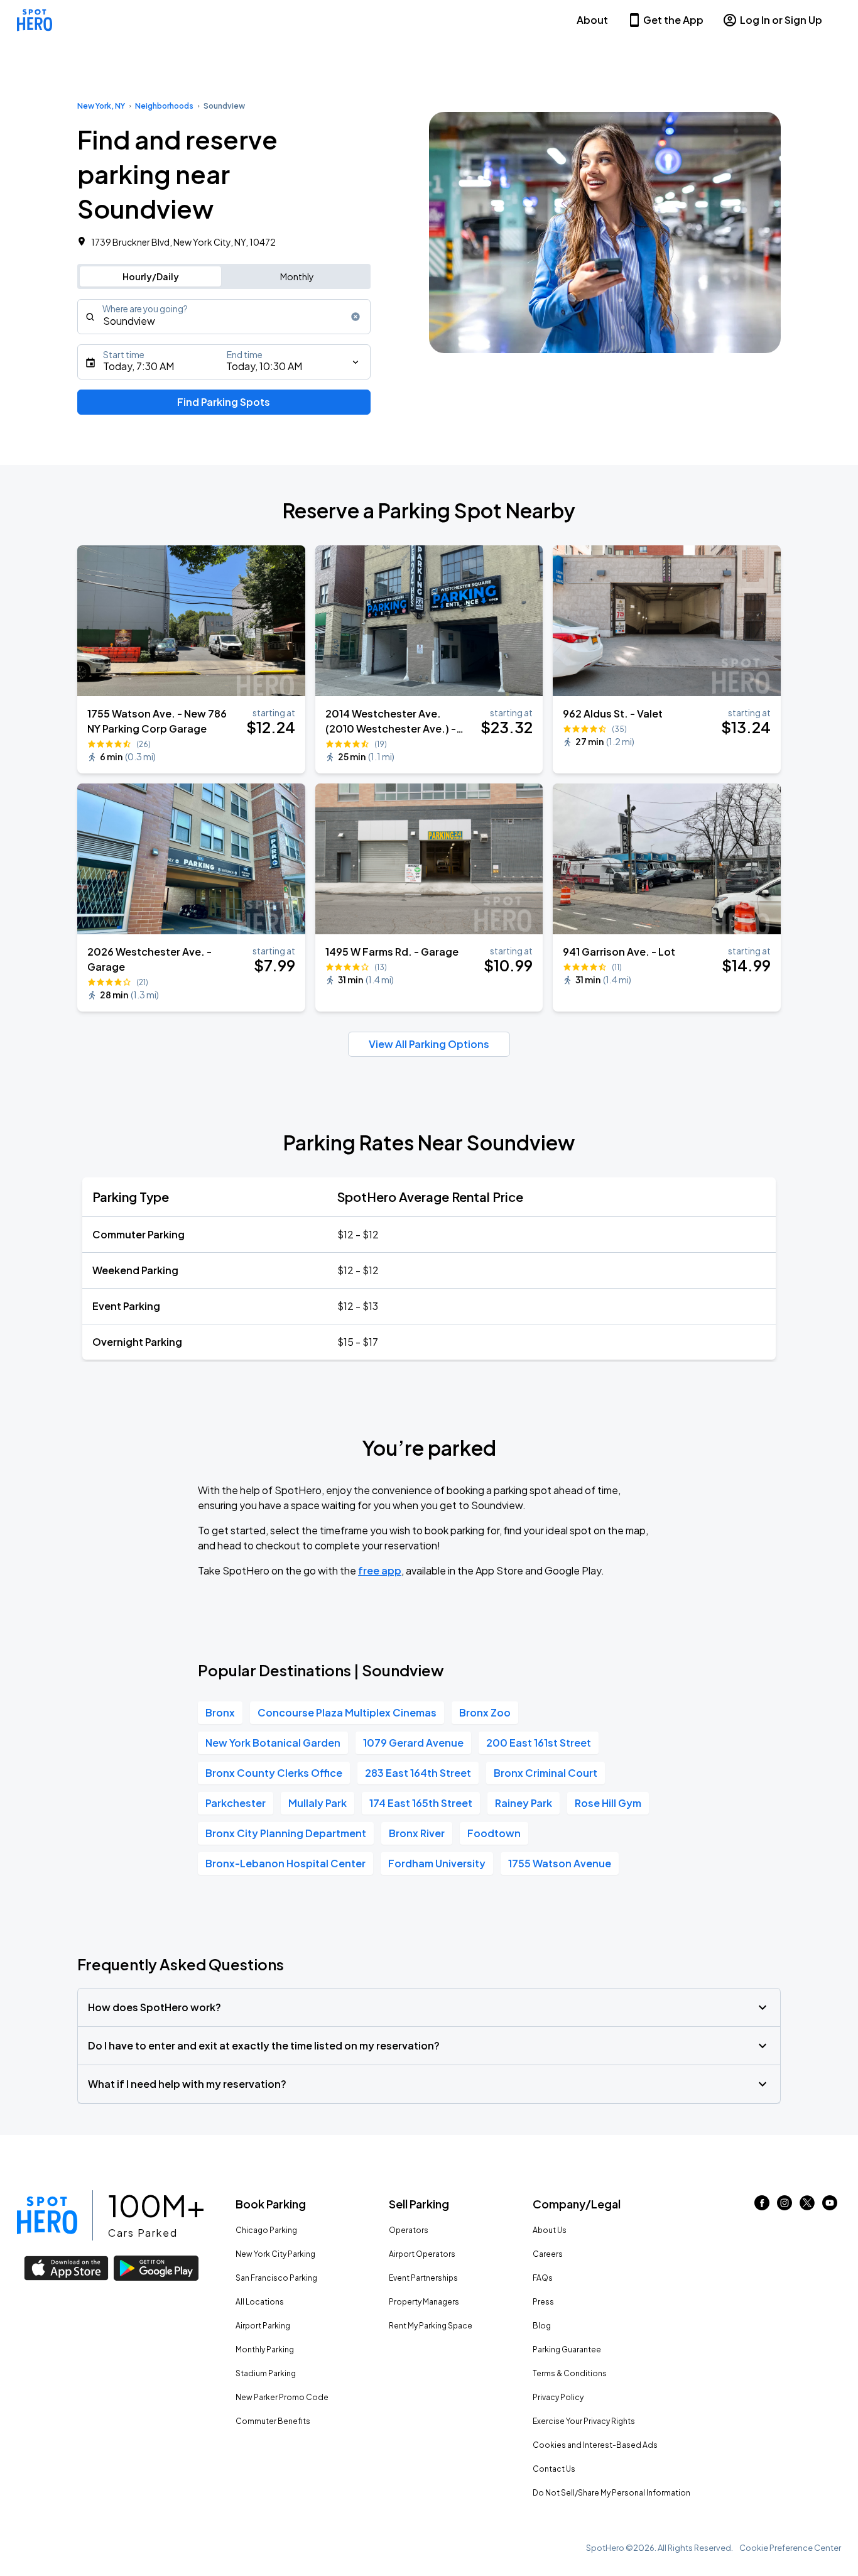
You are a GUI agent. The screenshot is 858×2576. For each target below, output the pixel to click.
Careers (548, 2254)
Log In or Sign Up (781, 20)
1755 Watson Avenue (560, 1863)
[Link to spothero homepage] (47, 2215)
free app (380, 1570)
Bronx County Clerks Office (274, 1773)
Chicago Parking (266, 2230)
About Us (550, 2230)
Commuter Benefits (273, 2421)
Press (543, 2302)
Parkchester (236, 1803)
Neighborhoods (164, 106)
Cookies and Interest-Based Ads (595, 2445)
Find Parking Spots (224, 402)
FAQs (543, 2278)
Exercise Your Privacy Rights (584, 2421)
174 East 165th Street (421, 1803)
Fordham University (437, 1863)
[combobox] (224, 317)
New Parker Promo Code (282, 2397)
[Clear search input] (356, 317)
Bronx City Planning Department (286, 1833)
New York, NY (101, 106)
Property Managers (424, 2302)
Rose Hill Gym (608, 1803)
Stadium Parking (266, 2373)
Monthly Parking (265, 2350)
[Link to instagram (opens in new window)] (785, 2206)
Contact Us (554, 2469)
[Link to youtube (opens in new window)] (830, 2206)
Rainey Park (524, 1803)
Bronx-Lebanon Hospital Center (285, 1863)
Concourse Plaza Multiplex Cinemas (347, 1712)
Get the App (673, 20)
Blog (542, 2326)
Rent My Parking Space (431, 2326)
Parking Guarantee (567, 2350)
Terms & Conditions (570, 2373)
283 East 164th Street (418, 1773)
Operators (409, 2230)
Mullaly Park (318, 1803)
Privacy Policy (558, 2397)
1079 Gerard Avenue (413, 1743)
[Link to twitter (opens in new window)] (807, 2206)
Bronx (220, 1712)
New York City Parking (275, 2254)
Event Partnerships (423, 2278)
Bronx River (417, 1833)
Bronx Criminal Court (546, 1773)
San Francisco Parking (276, 2278)
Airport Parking (263, 2326)
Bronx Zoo (485, 1712)
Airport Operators (422, 2254)
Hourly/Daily (151, 276)
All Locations (260, 2302)
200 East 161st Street (539, 1743)
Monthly (297, 276)
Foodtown (494, 1833)
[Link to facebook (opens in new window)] (762, 2206)
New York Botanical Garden (273, 1743)
